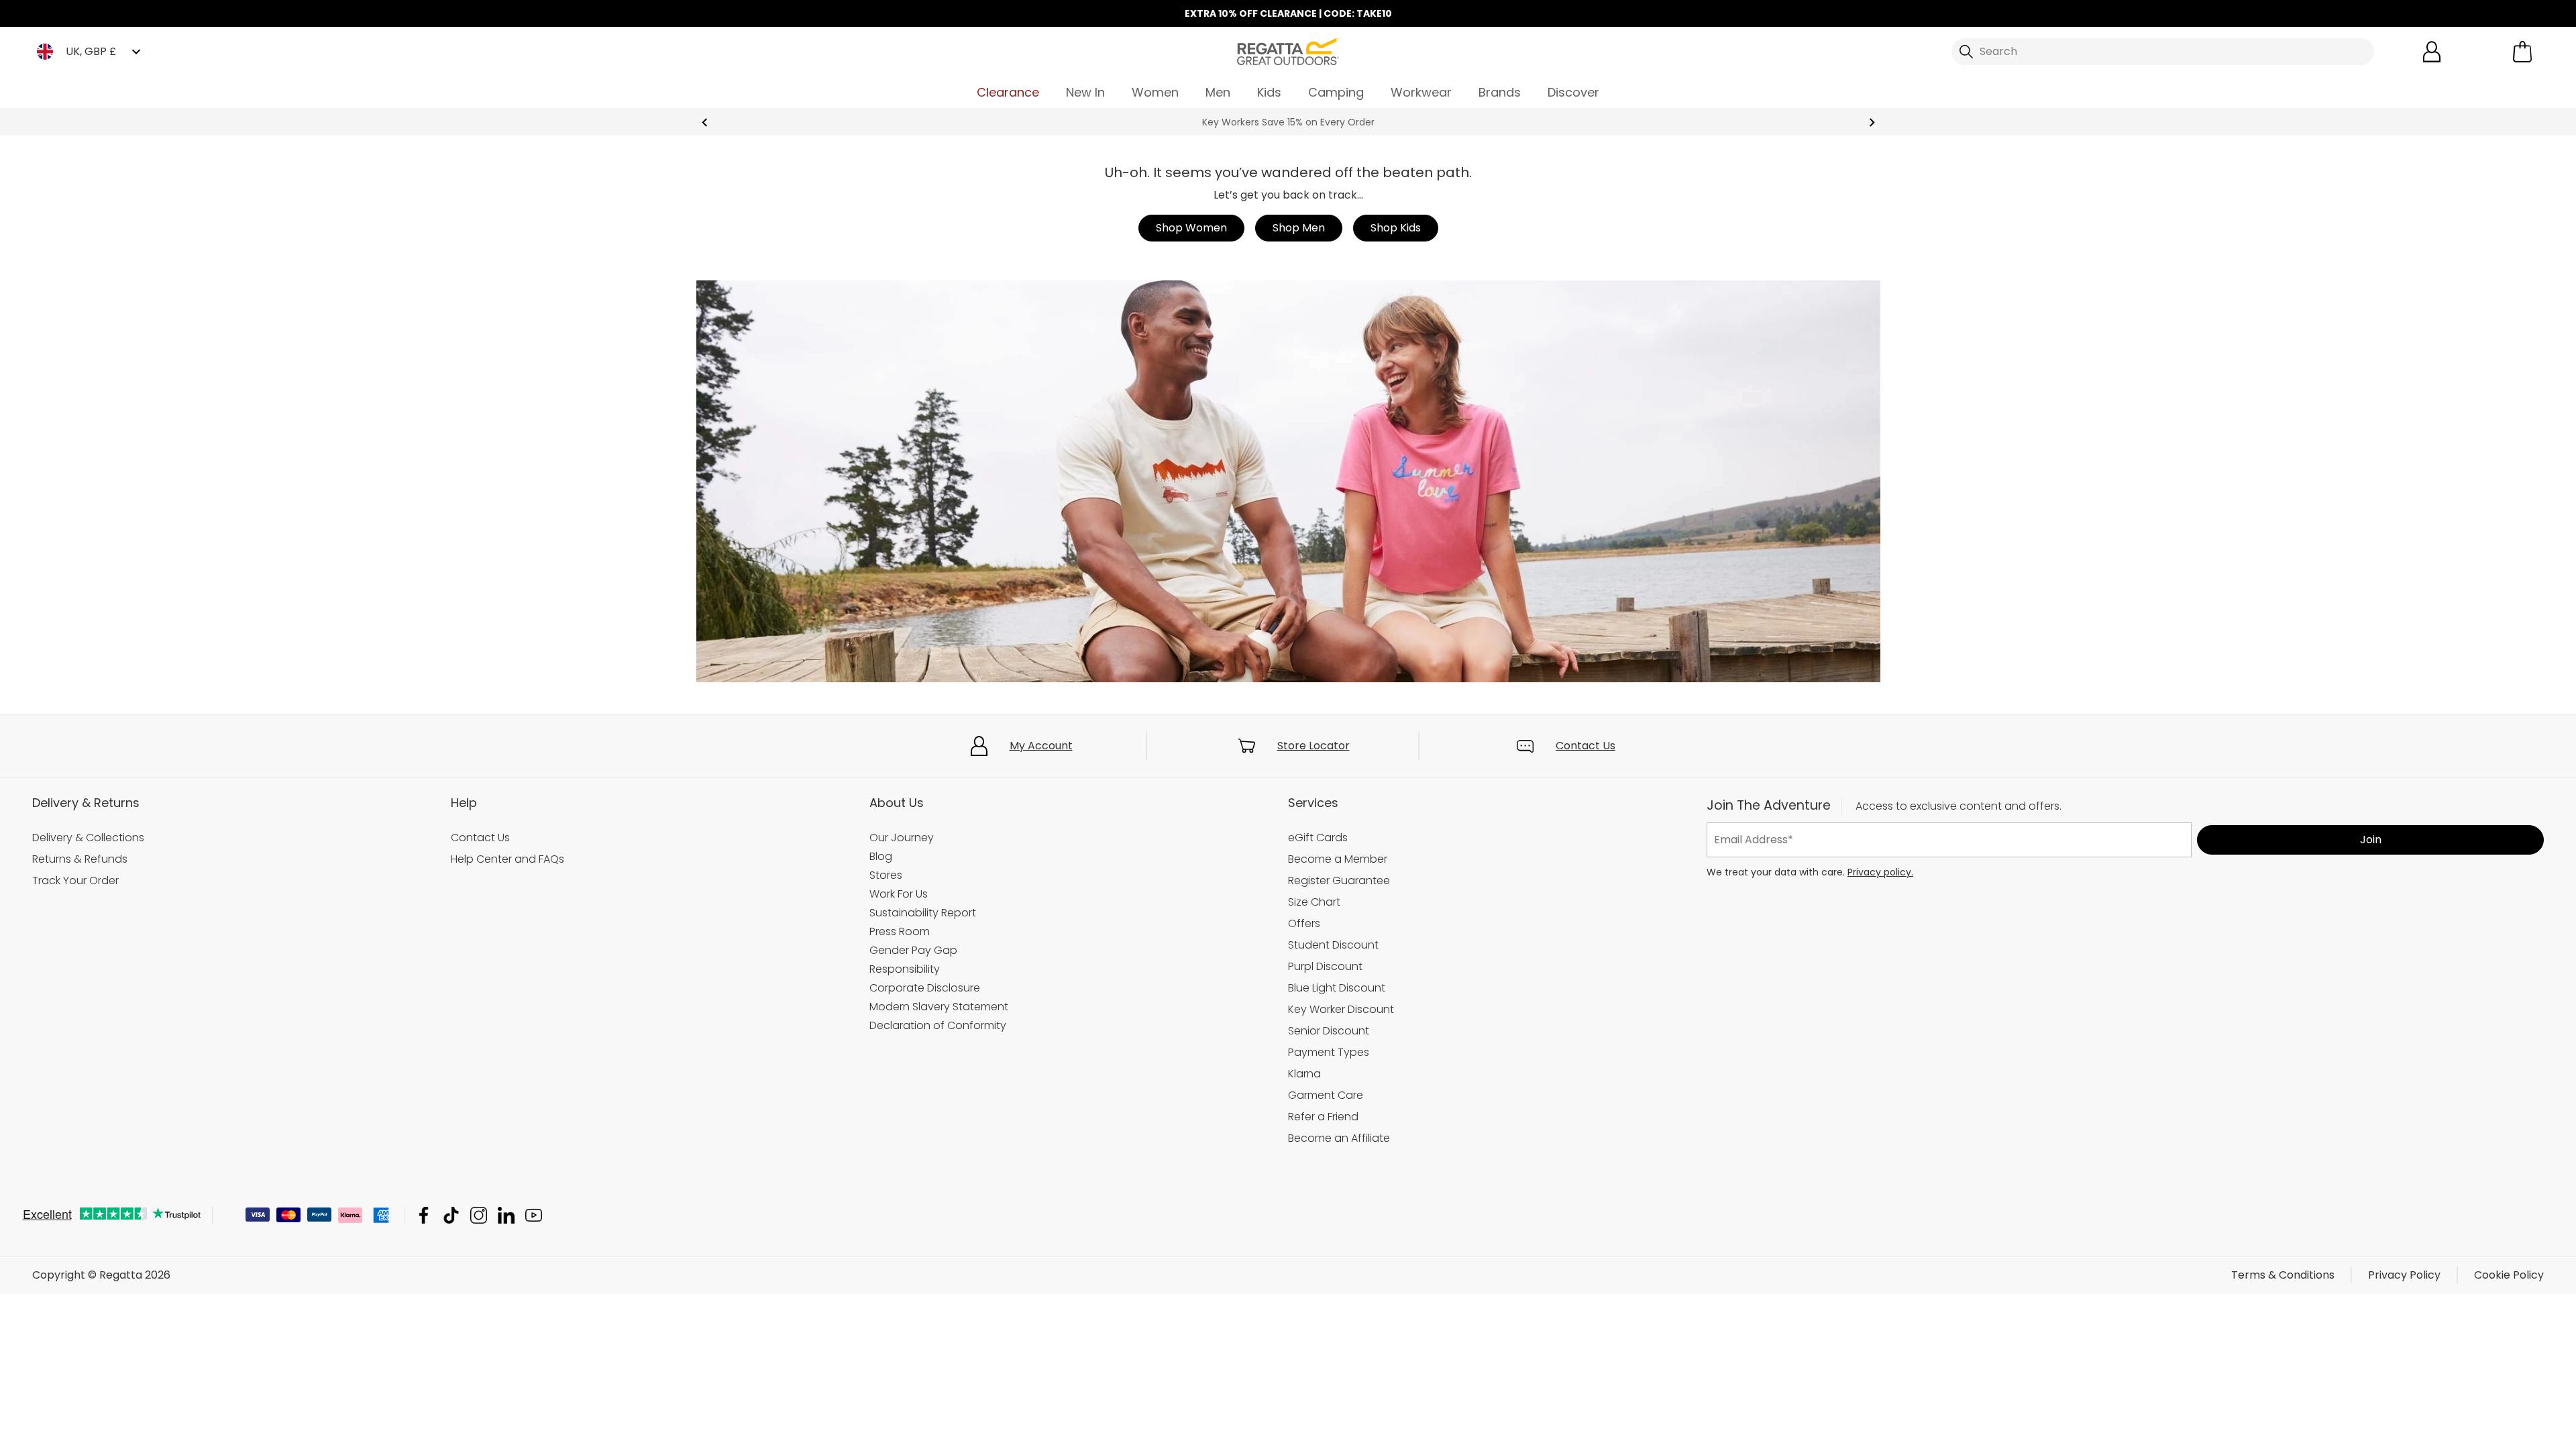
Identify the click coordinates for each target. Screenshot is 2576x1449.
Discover (1573, 92)
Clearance (1008, 92)
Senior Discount (1329, 1031)
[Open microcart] (2522, 52)
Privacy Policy (2404, 1275)
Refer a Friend (1323, 1117)
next (1872, 122)
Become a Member (1338, 859)
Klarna (1304, 1074)
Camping (1336, 92)
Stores (886, 875)
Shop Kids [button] (1396, 228)
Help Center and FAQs (507, 859)
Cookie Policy (2509, 1275)
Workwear (1421, 92)
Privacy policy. (1880, 872)
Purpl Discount (1325, 966)
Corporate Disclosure (925, 988)
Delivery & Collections (88, 838)
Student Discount (1333, 945)
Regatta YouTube (534, 1215)
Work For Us (899, 894)
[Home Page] (1288, 51)
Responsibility (905, 969)
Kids (1269, 92)
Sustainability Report (923, 913)
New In (1085, 92)
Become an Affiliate (1339, 1138)
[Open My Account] (2432, 52)
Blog (881, 856)
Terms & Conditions (2283, 1275)
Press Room (900, 931)
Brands (1500, 92)
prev (705, 122)
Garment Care (1326, 1095)
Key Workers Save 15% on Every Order (1288, 122)
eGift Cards (1318, 838)
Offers (1304, 923)
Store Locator (1313, 746)
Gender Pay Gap (913, 950)
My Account (1041, 746)
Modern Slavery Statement (939, 1007)
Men (1218, 92)
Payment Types (1329, 1052)
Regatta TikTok (451, 1215)
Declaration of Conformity (938, 1025)
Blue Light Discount (1337, 988)
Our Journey (902, 838)
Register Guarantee (1339, 880)
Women (1155, 92)
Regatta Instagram (479, 1215)
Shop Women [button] (1191, 228)
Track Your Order (75, 880)
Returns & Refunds (80, 859)
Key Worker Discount (1341, 1009)
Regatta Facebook (424, 1215)
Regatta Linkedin (506, 1215)
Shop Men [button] (1299, 228)
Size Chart (1314, 902)
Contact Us (1586, 746)
